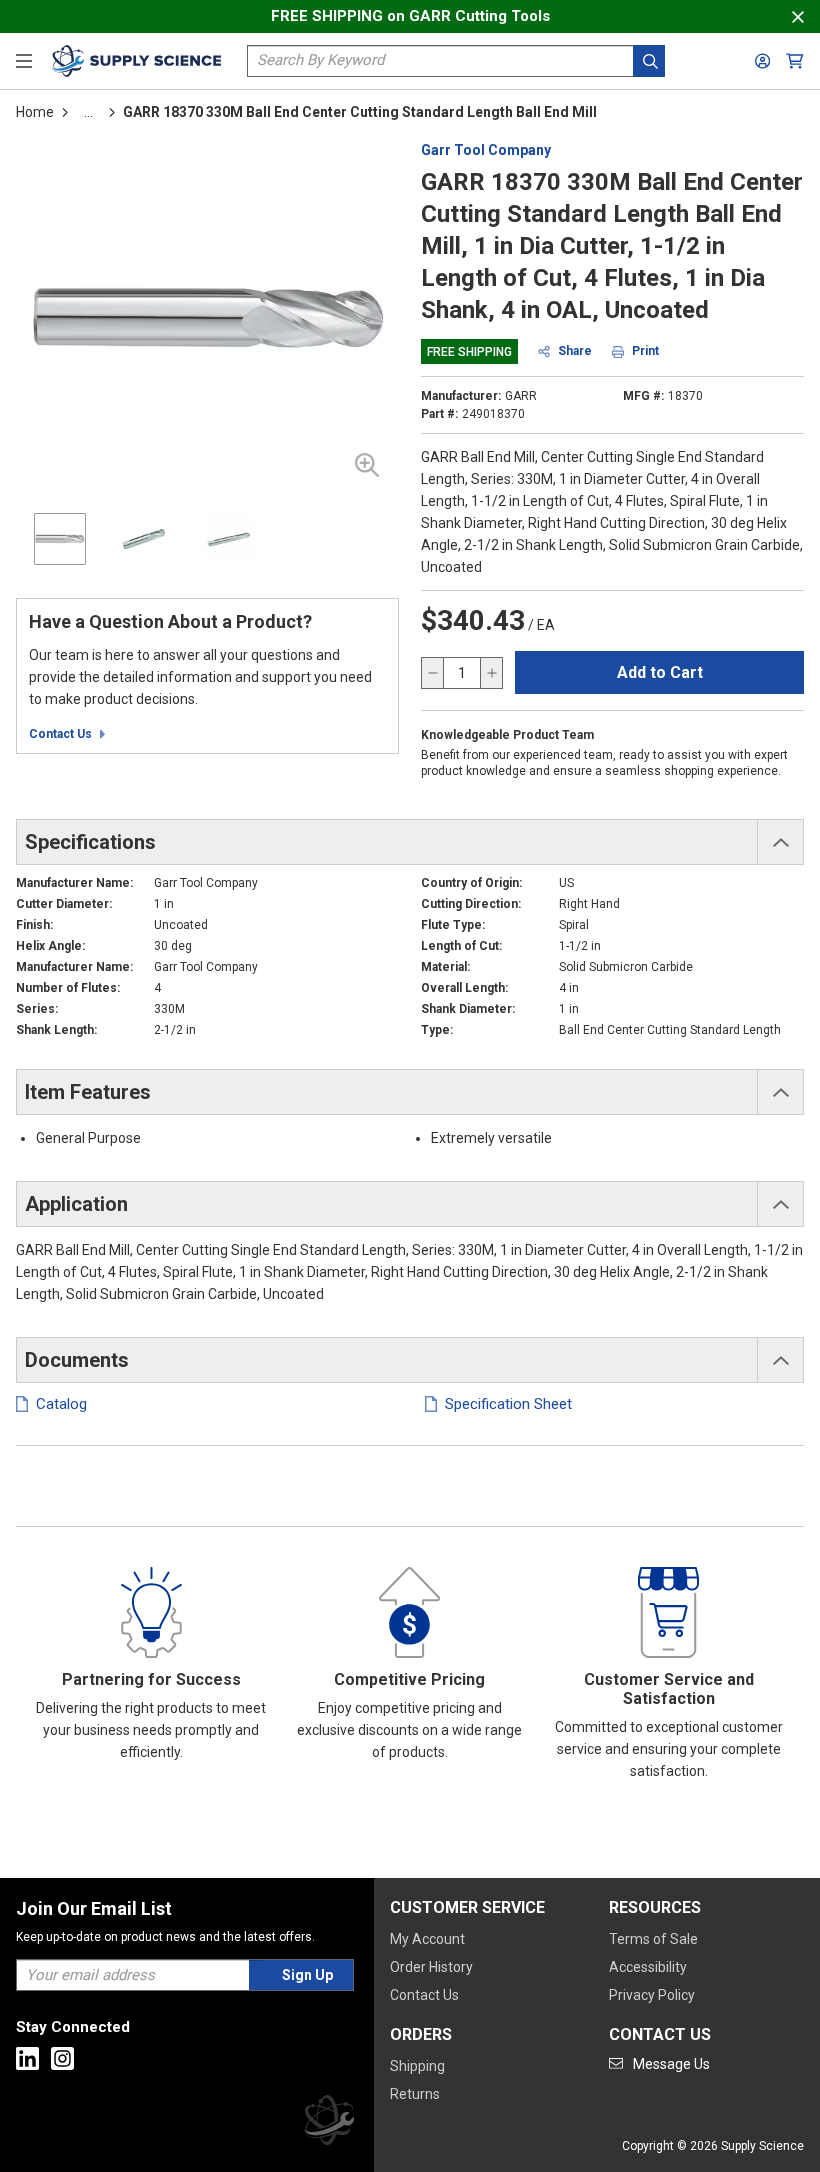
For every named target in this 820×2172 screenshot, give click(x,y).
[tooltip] (88, 112)
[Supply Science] (329, 2123)
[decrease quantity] (433, 673)
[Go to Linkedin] (27, 2058)
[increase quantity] (491, 673)
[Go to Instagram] (62, 2058)
